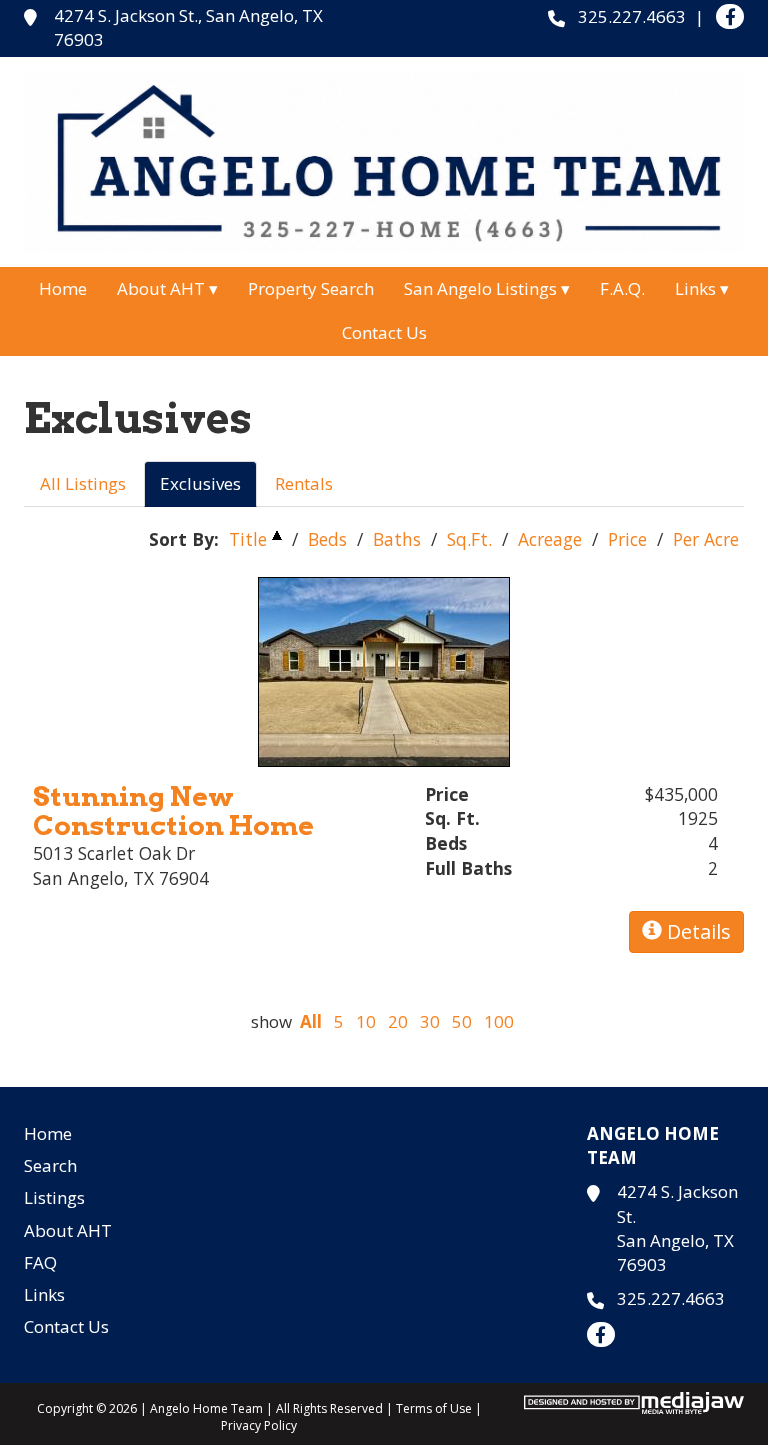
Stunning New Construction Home (173, 811)
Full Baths (468, 868)
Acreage (550, 539)
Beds (327, 539)
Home (63, 288)
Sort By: (184, 539)
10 (366, 1021)
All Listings (83, 483)
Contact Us (384, 332)
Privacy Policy (259, 1425)
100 (499, 1021)
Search (50, 1165)
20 (398, 1021)
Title (248, 539)
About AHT (68, 1230)
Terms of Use (434, 1408)
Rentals (304, 483)
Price (627, 539)
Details (696, 931)
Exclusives (200, 483)
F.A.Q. (622, 288)
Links (44, 1294)
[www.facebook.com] (730, 16)
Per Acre (706, 539)
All (311, 1021)
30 (430, 1021)
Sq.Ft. (469, 539)
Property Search (311, 288)
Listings (54, 1197)
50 (462, 1021)
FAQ (40, 1262)
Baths (397, 539)
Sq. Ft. (452, 818)
